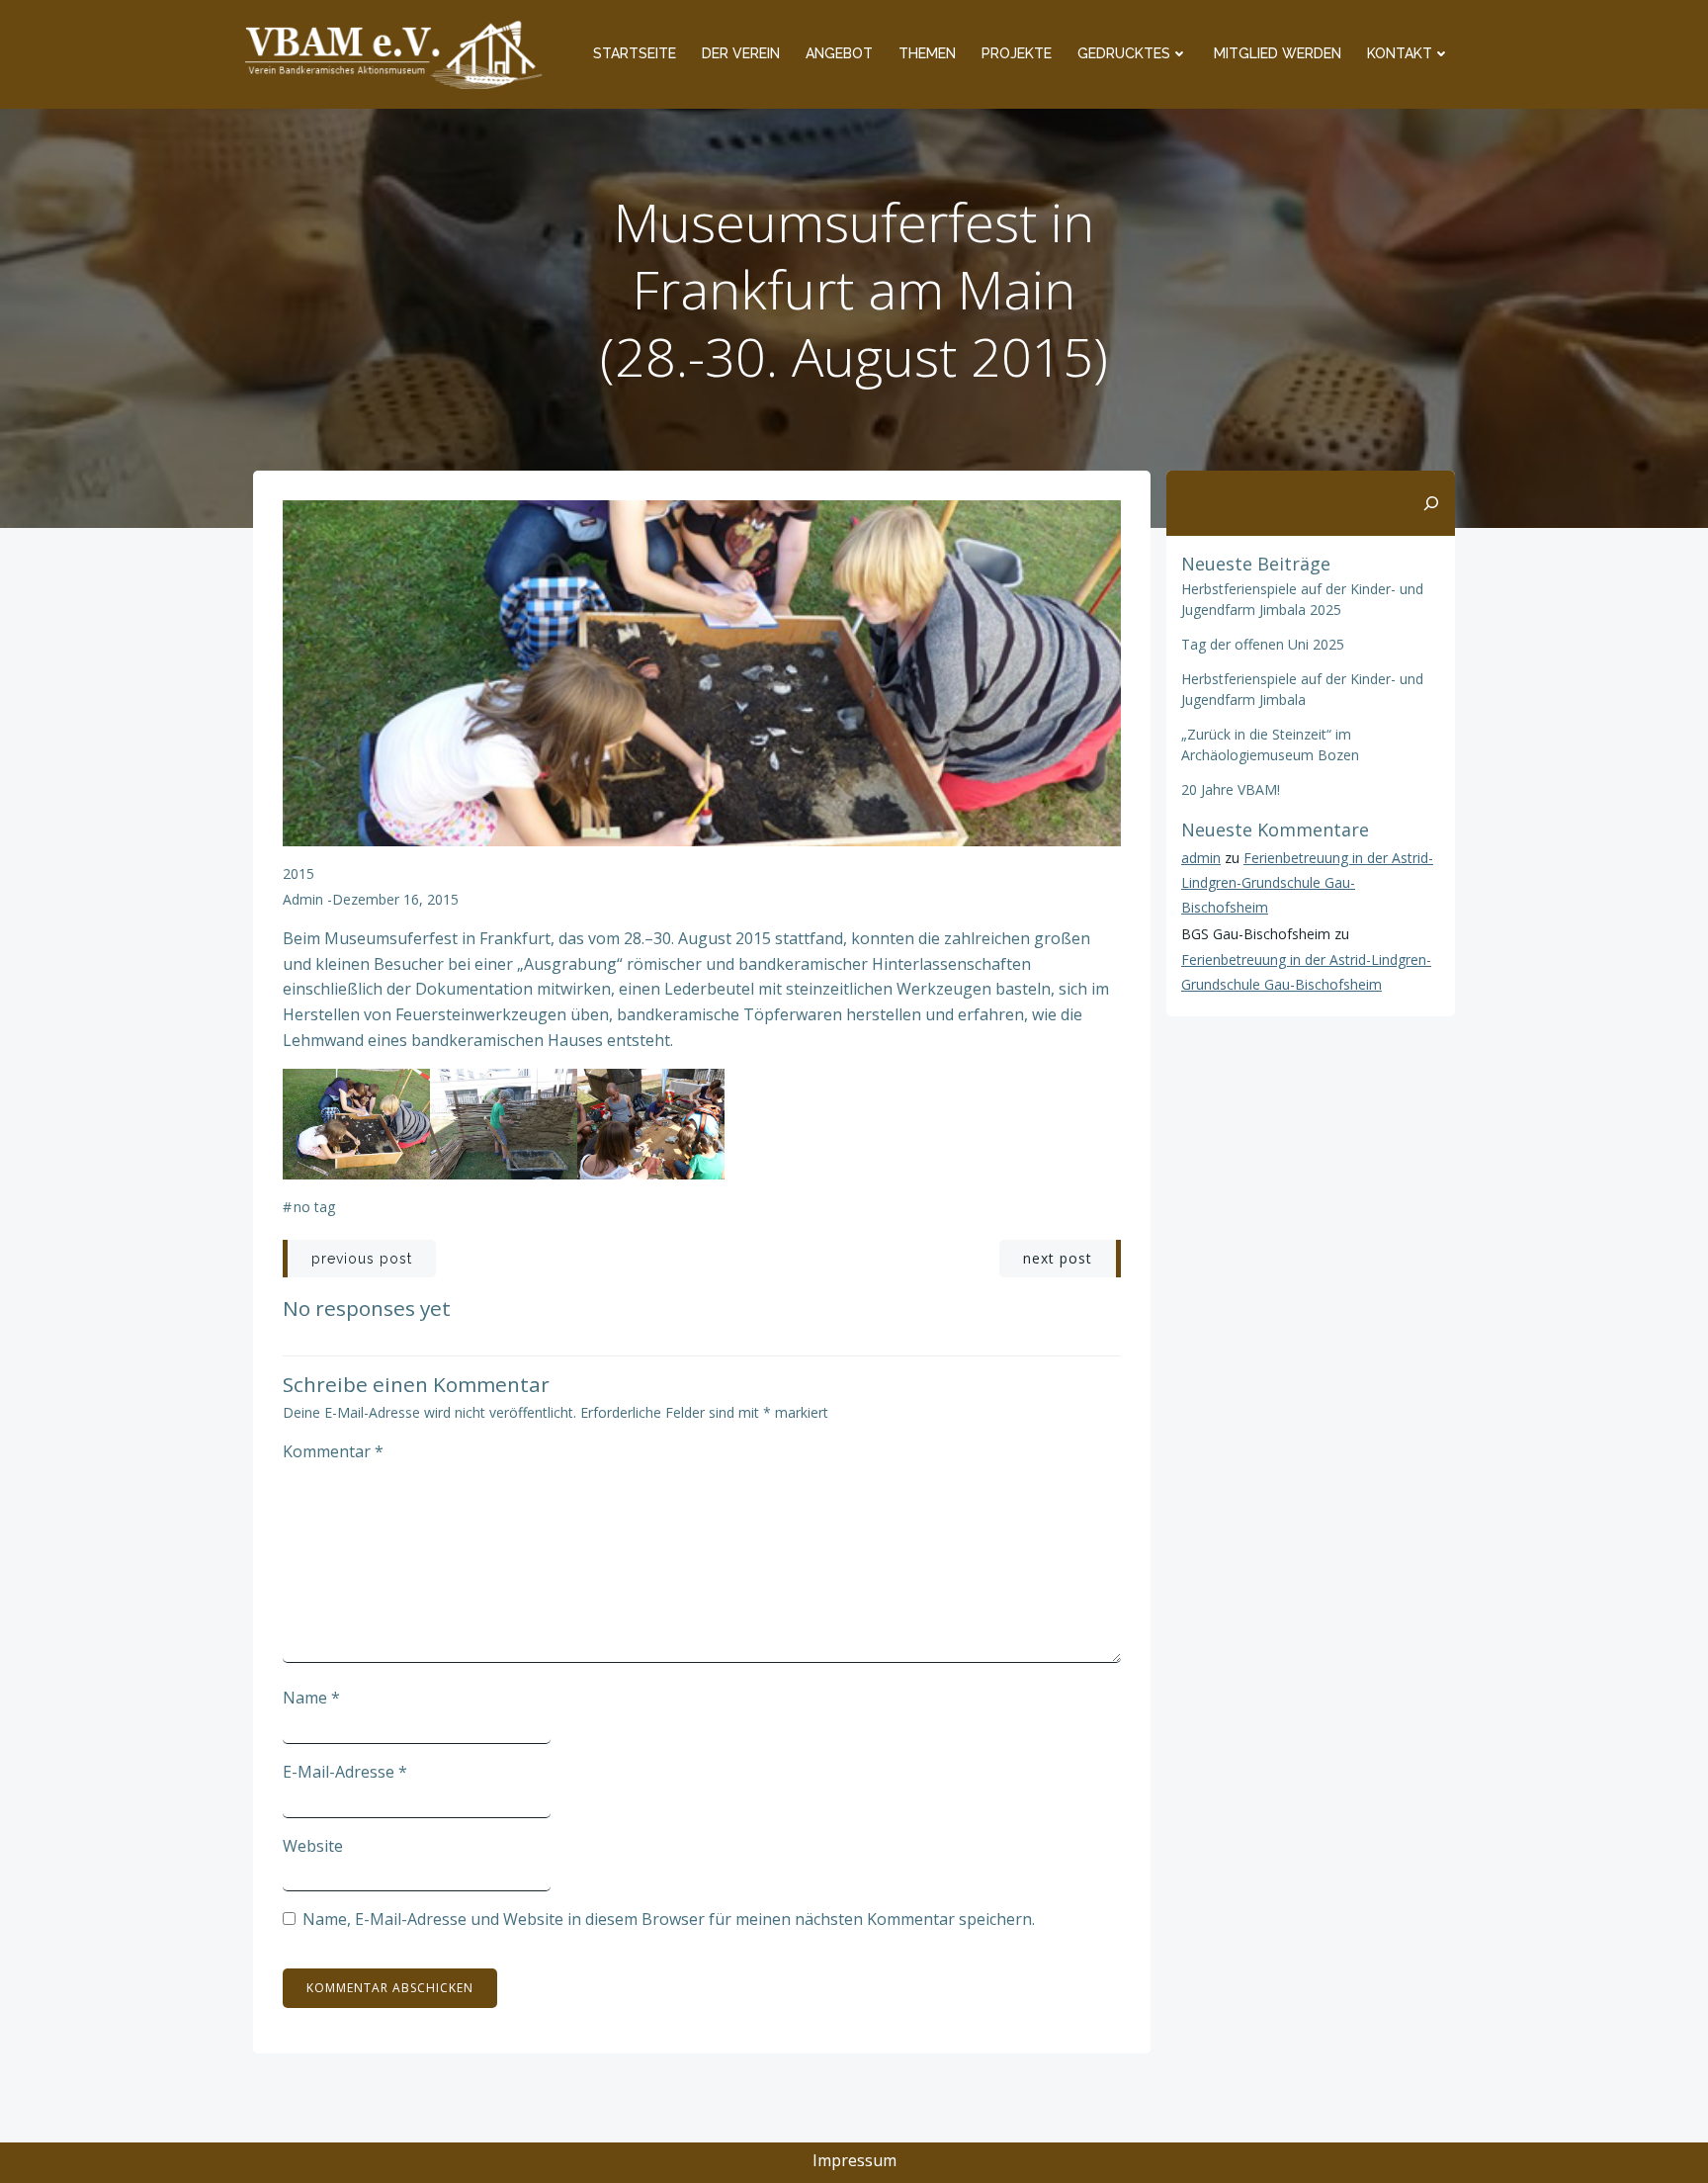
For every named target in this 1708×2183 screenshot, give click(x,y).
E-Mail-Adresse (345, 1772)
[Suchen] (1431, 503)
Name (311, 1698)
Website (313, 1846)
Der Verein (741, 53)
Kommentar (333, 1451)
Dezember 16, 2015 (395, 899)
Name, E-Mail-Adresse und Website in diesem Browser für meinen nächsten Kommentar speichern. (669, 1919)
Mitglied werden (1278, 53)
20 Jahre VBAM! (1231, 789)
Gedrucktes (1124, 53)
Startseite (635, 53)
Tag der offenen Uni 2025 (1263, 644)
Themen (927, 53)
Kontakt (1400, 53)
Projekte (1017, 53)
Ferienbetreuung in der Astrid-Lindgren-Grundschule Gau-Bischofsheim (1307, 882)
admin (303, 899)
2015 (299, 873)
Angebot (839, 53)
